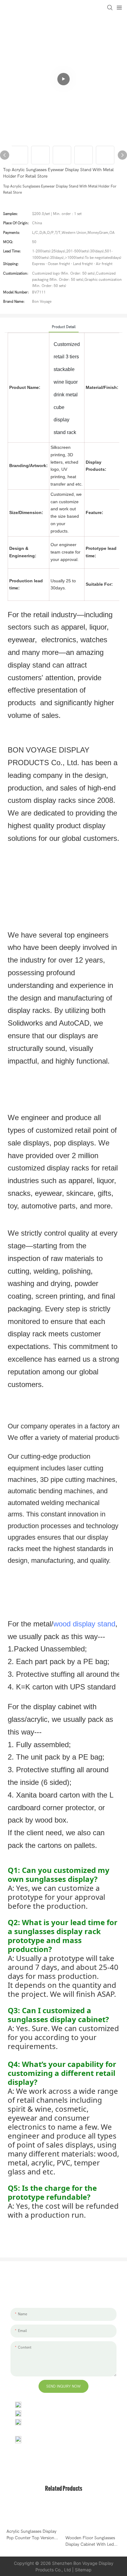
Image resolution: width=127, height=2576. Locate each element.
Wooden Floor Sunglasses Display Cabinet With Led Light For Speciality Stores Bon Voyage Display (90, 2541)
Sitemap (83, 2570)
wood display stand (84, 1624)
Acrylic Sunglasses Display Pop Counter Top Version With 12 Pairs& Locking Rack (34, 2535)
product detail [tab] (64, 327)
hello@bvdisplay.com (45, 2413)
